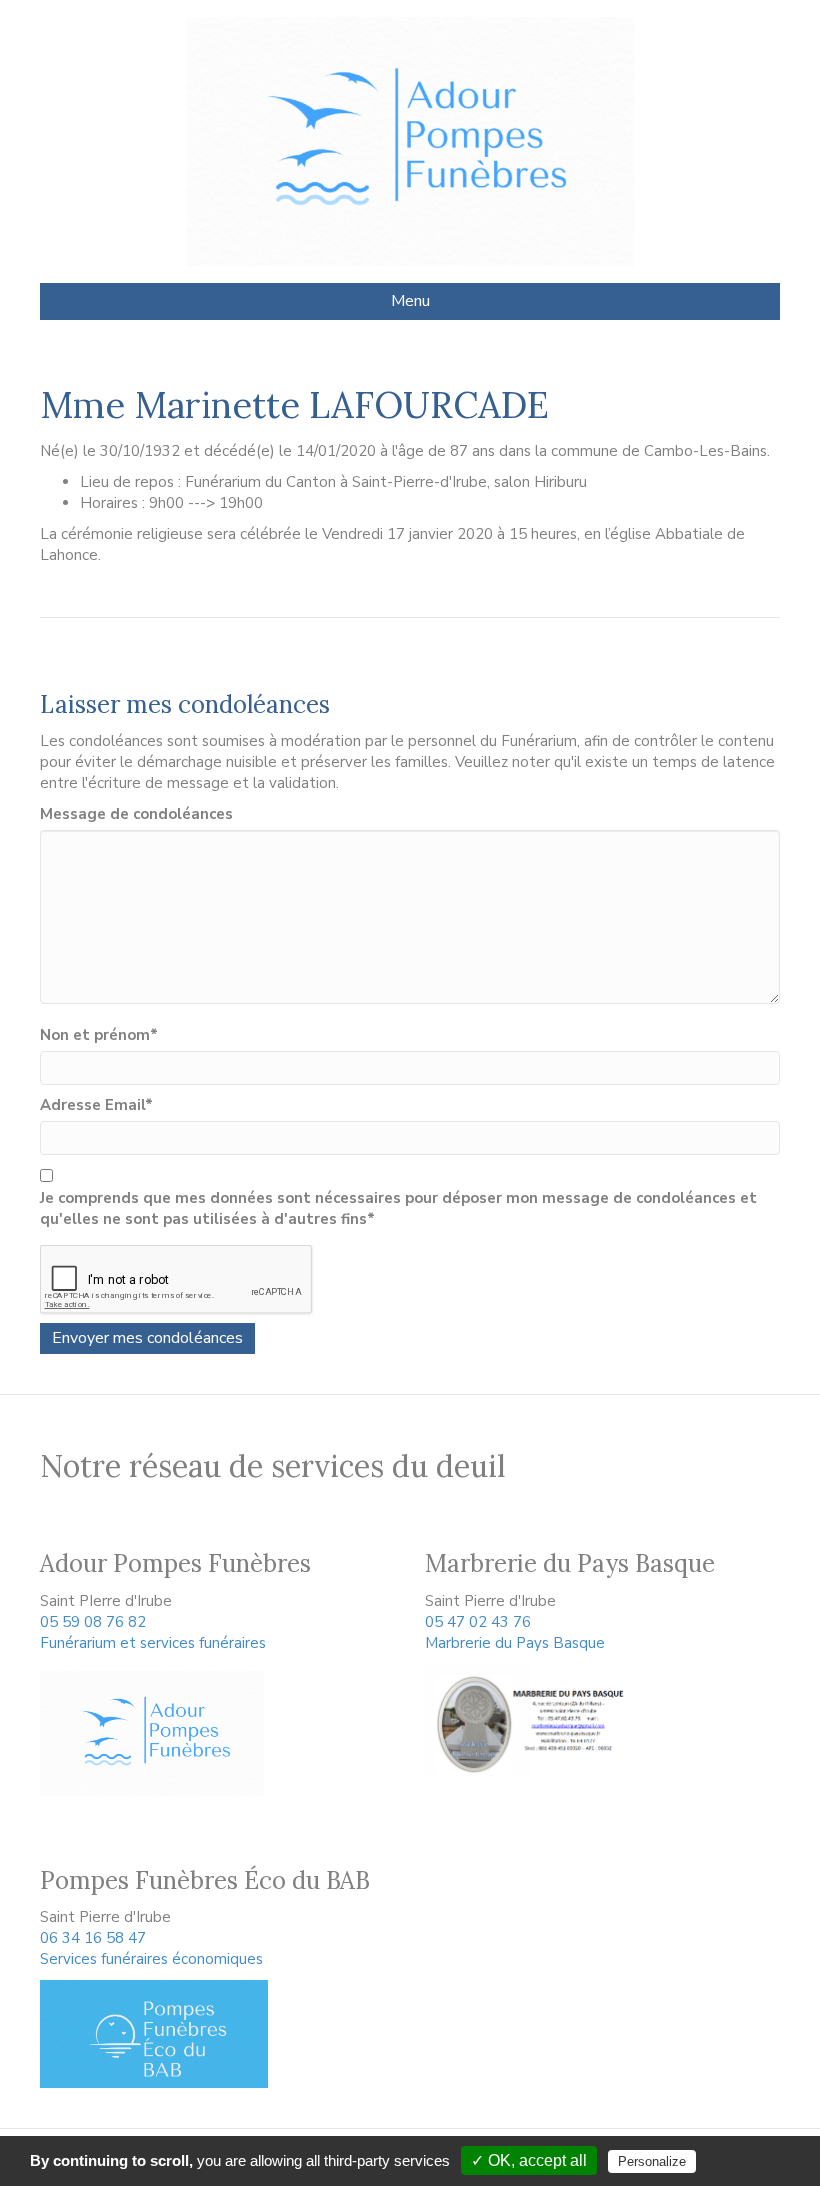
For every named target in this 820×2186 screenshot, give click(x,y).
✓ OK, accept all (529, 2160)
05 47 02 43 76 (478, 1622)
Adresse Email (96, 1105)
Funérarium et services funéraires (153, 1643)
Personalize (652, 2161)
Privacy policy (755, 2161)
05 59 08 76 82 (93, 1622)
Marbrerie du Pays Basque (515, 1643)
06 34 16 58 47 (93, 1938)
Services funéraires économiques (151, 1959)
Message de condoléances (136, 814)
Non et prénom (99, 1035)
